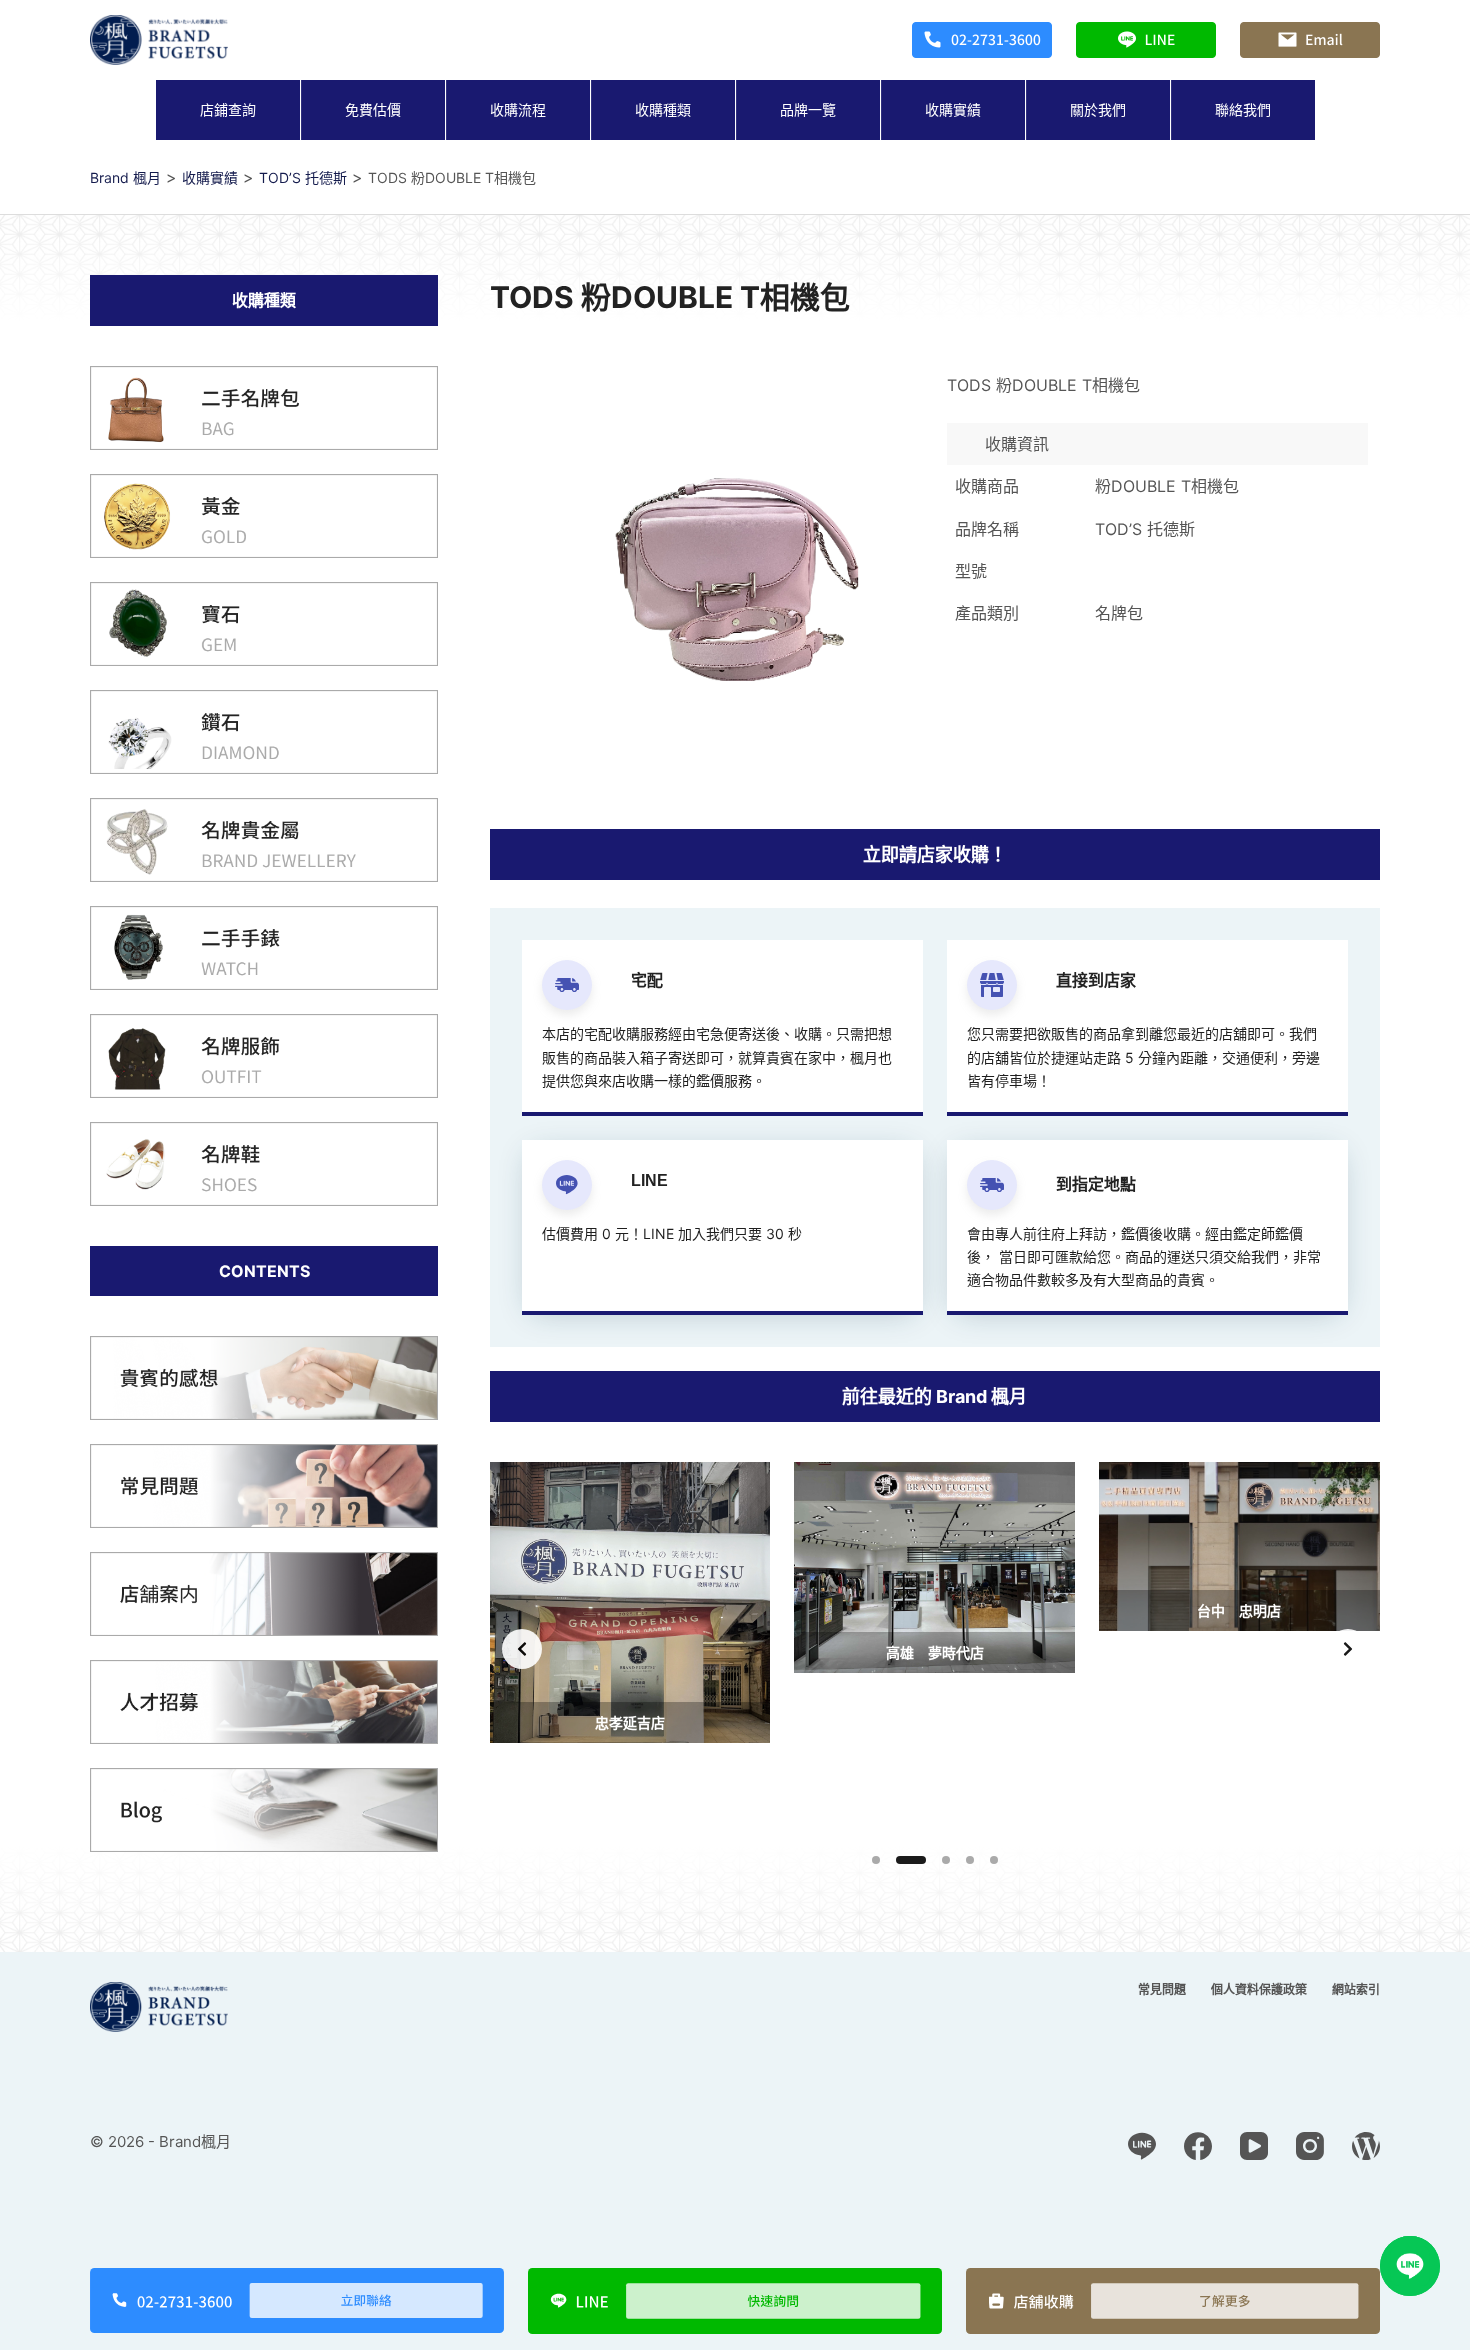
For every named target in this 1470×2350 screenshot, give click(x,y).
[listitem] (630, 1649)
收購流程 (518, 109)
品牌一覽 (808, 109)
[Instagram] (1310, 2146)
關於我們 (1098, 109)
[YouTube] (1254, 2146)
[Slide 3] (946, 1860)
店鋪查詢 (228, 109)
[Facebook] (1198, 2146)
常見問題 (1162, 1989)
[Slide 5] (994, 1860)
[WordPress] (1366, 2146)
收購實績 (953, 109)
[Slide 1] (876, 1860)
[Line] (1142, 2146)
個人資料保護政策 (1259, 1989)
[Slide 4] (970, 1860)
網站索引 (1356, 1989)
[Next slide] (1348, 1649)
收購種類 (663, 109)
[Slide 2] (911, 1860)
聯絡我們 (1243, 109)
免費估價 (373, 109)
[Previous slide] (522, 1649)
